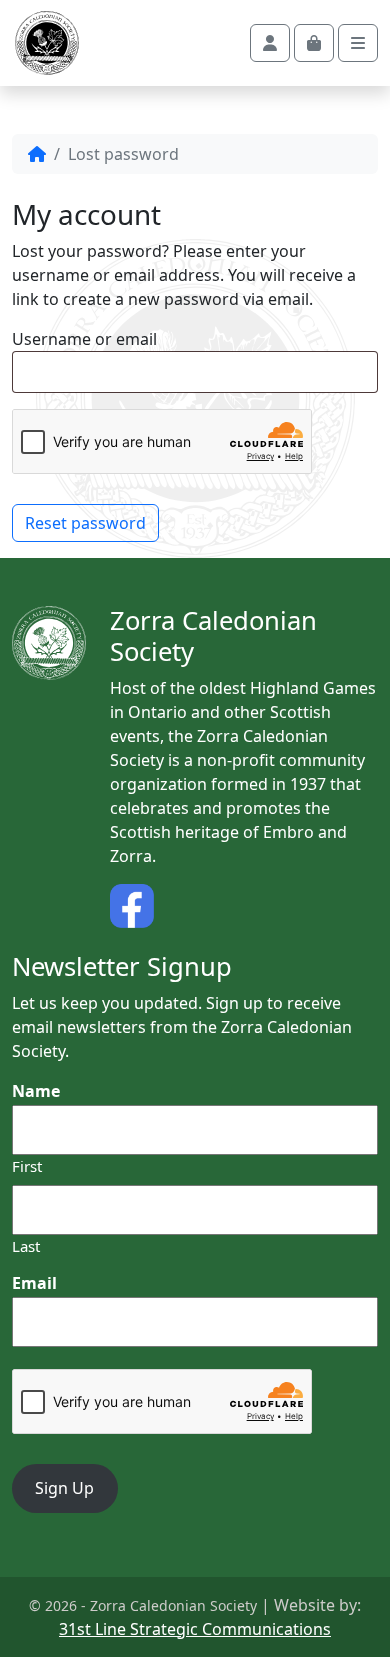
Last (26, 1246)
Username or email (84, 339)
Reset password (85, 523)
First (27, 1166)
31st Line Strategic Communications (195, 1629)
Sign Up (64, 1488)
